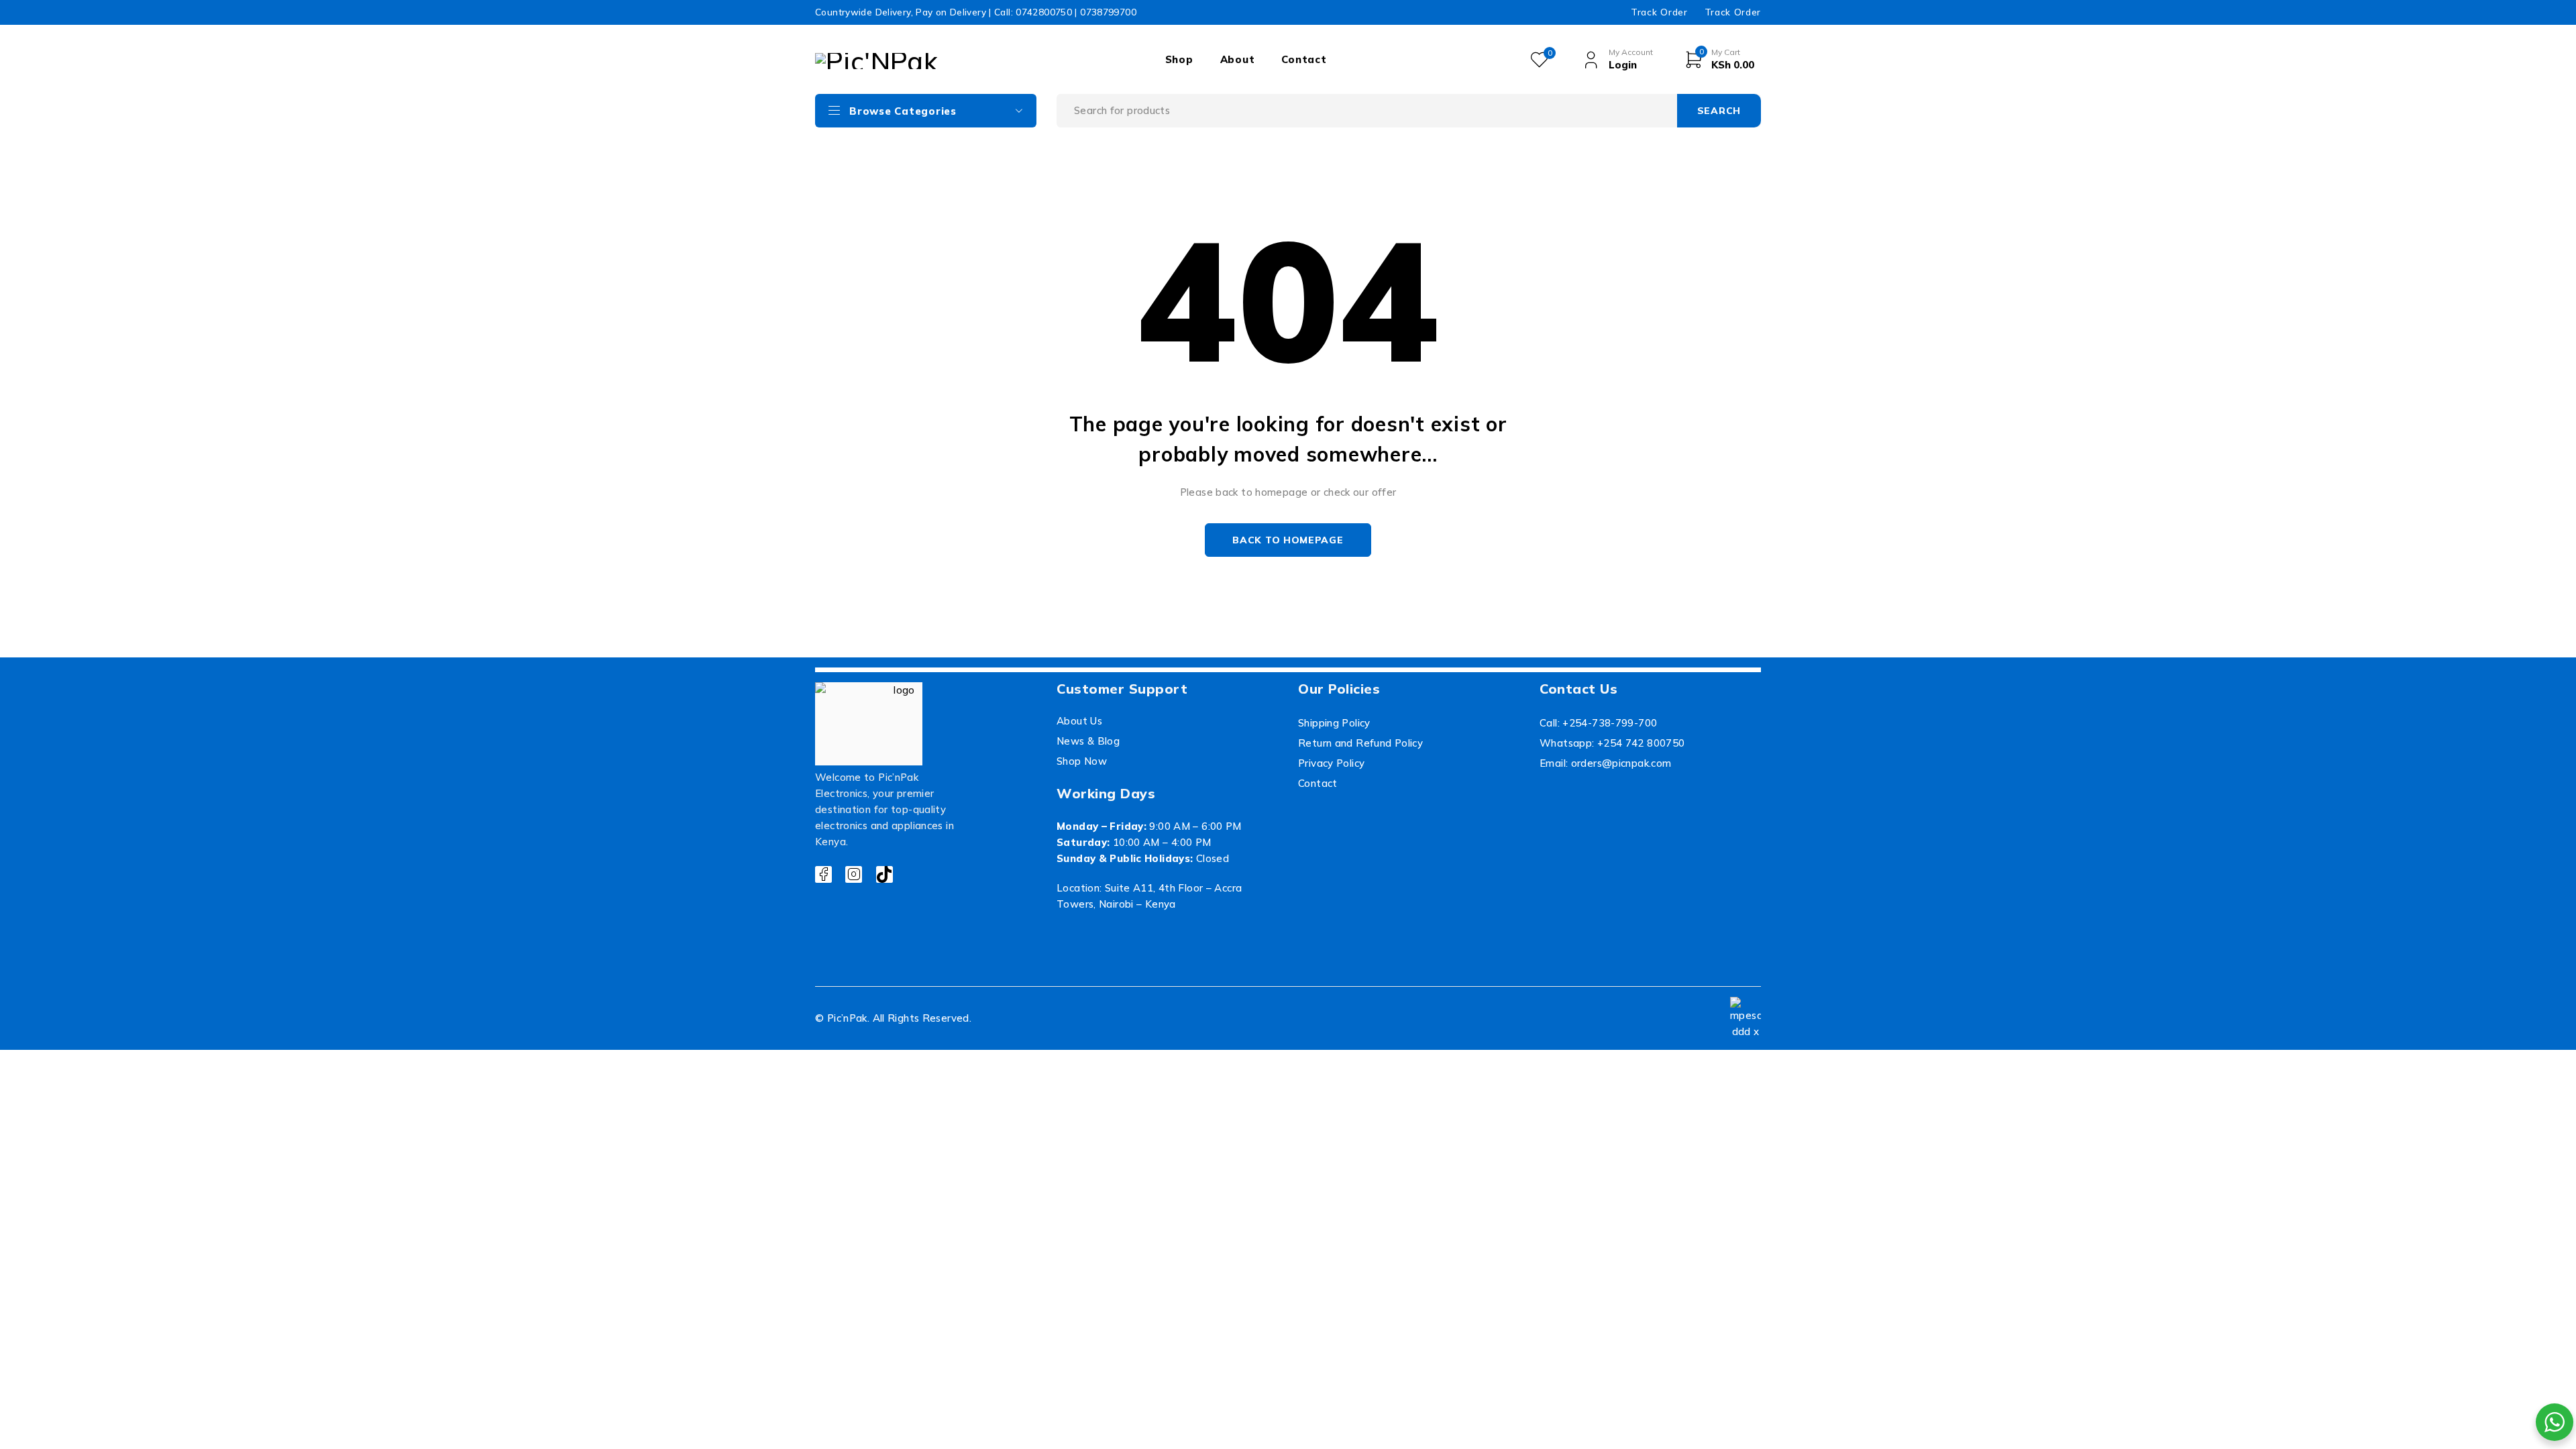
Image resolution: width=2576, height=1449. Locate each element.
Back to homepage (1288, 540)
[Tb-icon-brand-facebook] (823, 874)
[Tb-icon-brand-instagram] (854, 874)
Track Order (1659, 12)
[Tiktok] (884, 874)
